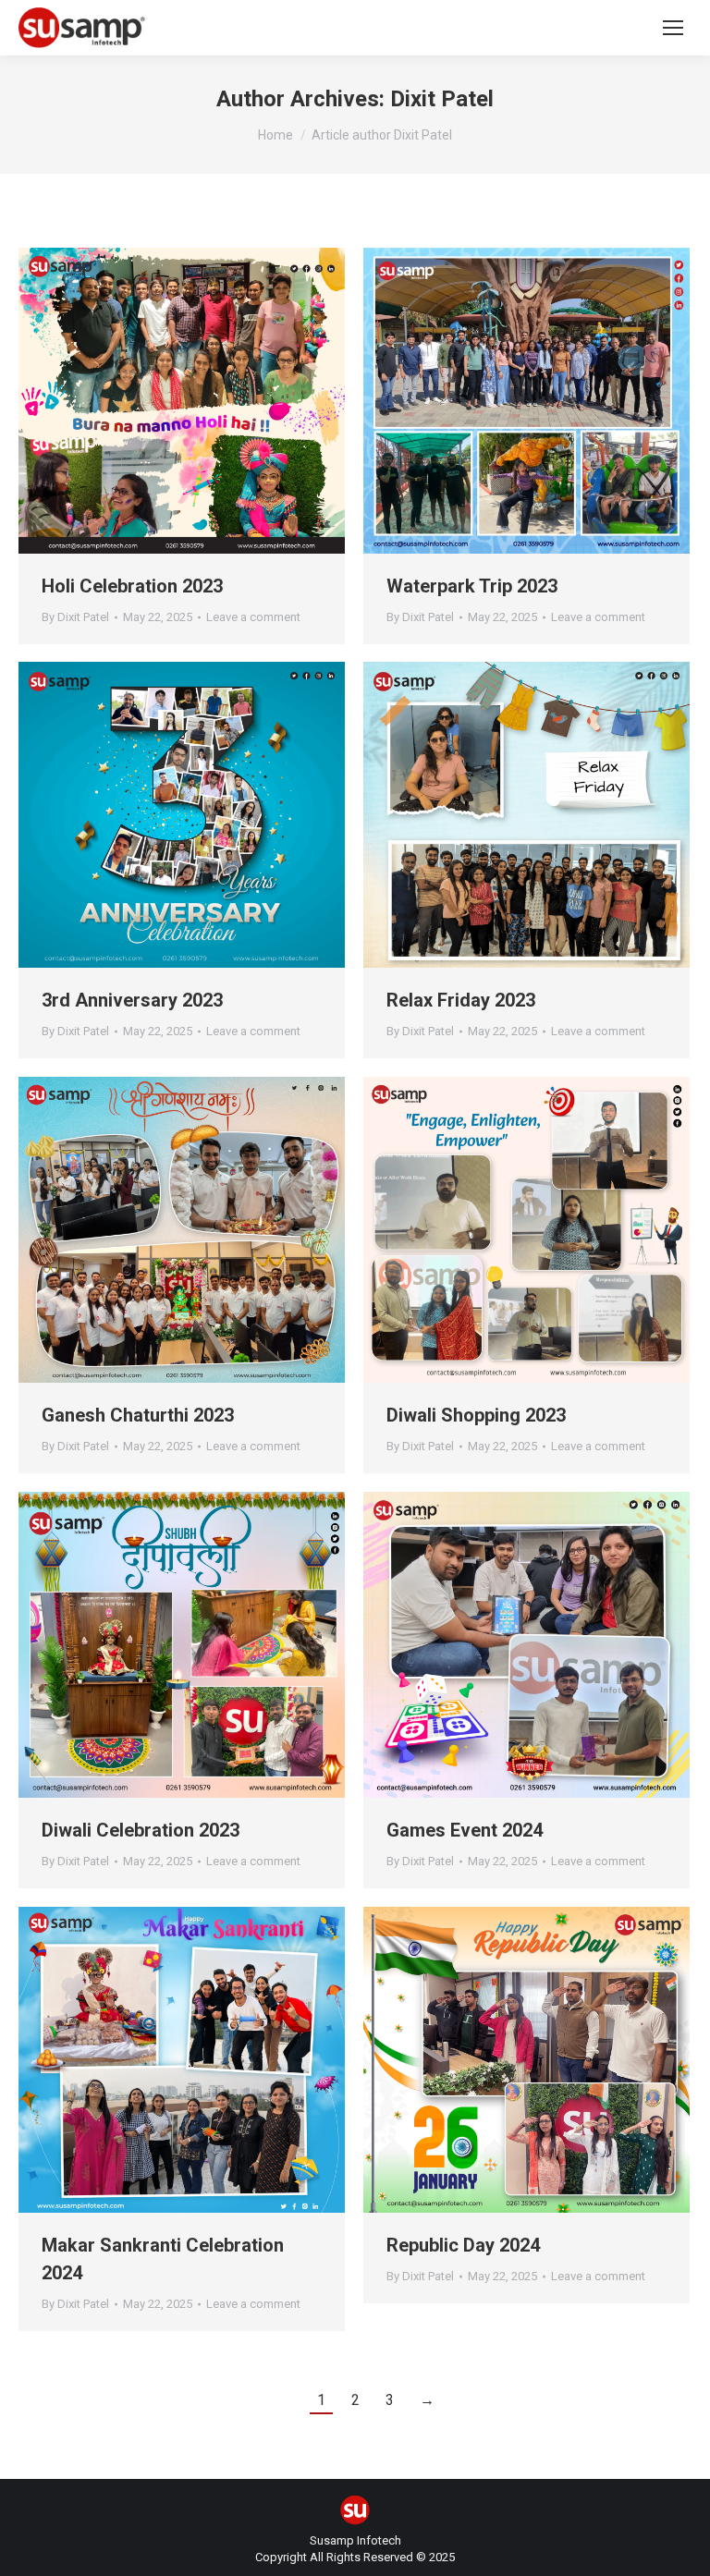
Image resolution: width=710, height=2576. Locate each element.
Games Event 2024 (465, 1830)
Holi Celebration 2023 (132, 586)
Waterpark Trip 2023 (472, 586)
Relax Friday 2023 (461, 1000)
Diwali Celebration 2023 (141, 1830)
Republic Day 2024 (463, 2245)
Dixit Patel (442, 99)
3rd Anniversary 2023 (132, 1000)
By (75, 617)
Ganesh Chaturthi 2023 (138, 1415)
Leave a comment (253, 617)
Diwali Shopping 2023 (476, 1415)
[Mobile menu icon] (673, 28)
